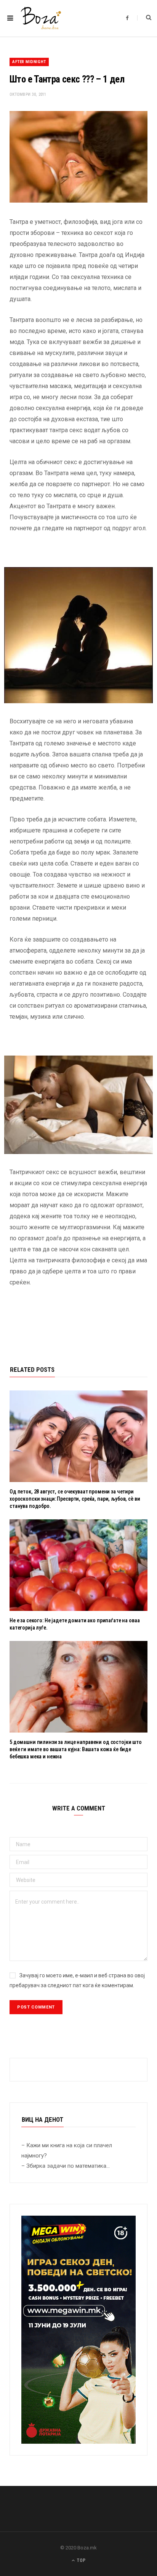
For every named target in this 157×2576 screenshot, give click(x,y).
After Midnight (29, 62)
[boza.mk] (41, 18)
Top (80, 2560)
